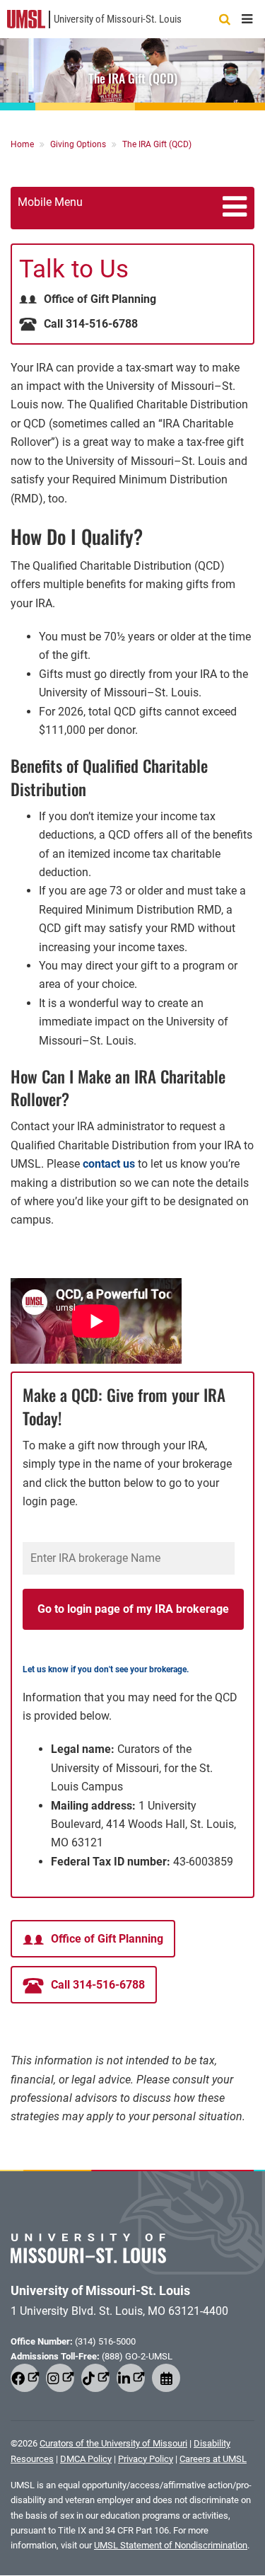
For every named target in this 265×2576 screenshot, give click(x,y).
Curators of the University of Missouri (113, 2443)
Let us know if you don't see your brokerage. (106, 1669)
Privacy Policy (146, 2459)
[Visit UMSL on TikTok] (95, 2378)
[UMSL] (26, 18)
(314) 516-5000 (105, 2341)
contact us (109, 1164)
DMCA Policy (86, 2459)
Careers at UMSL (213, 2459)
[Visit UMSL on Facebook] (25, 2378)
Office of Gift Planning (100, 299)
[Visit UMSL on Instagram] (60, 2378)
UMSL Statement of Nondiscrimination (171, 2545)
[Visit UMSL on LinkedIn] (131, 2378)
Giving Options (79, 144)
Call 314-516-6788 (91, 324)
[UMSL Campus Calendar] (166, 2378)
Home (23, 144)
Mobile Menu (50, 202)
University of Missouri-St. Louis (118, 19)
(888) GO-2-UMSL (137, 2356)
